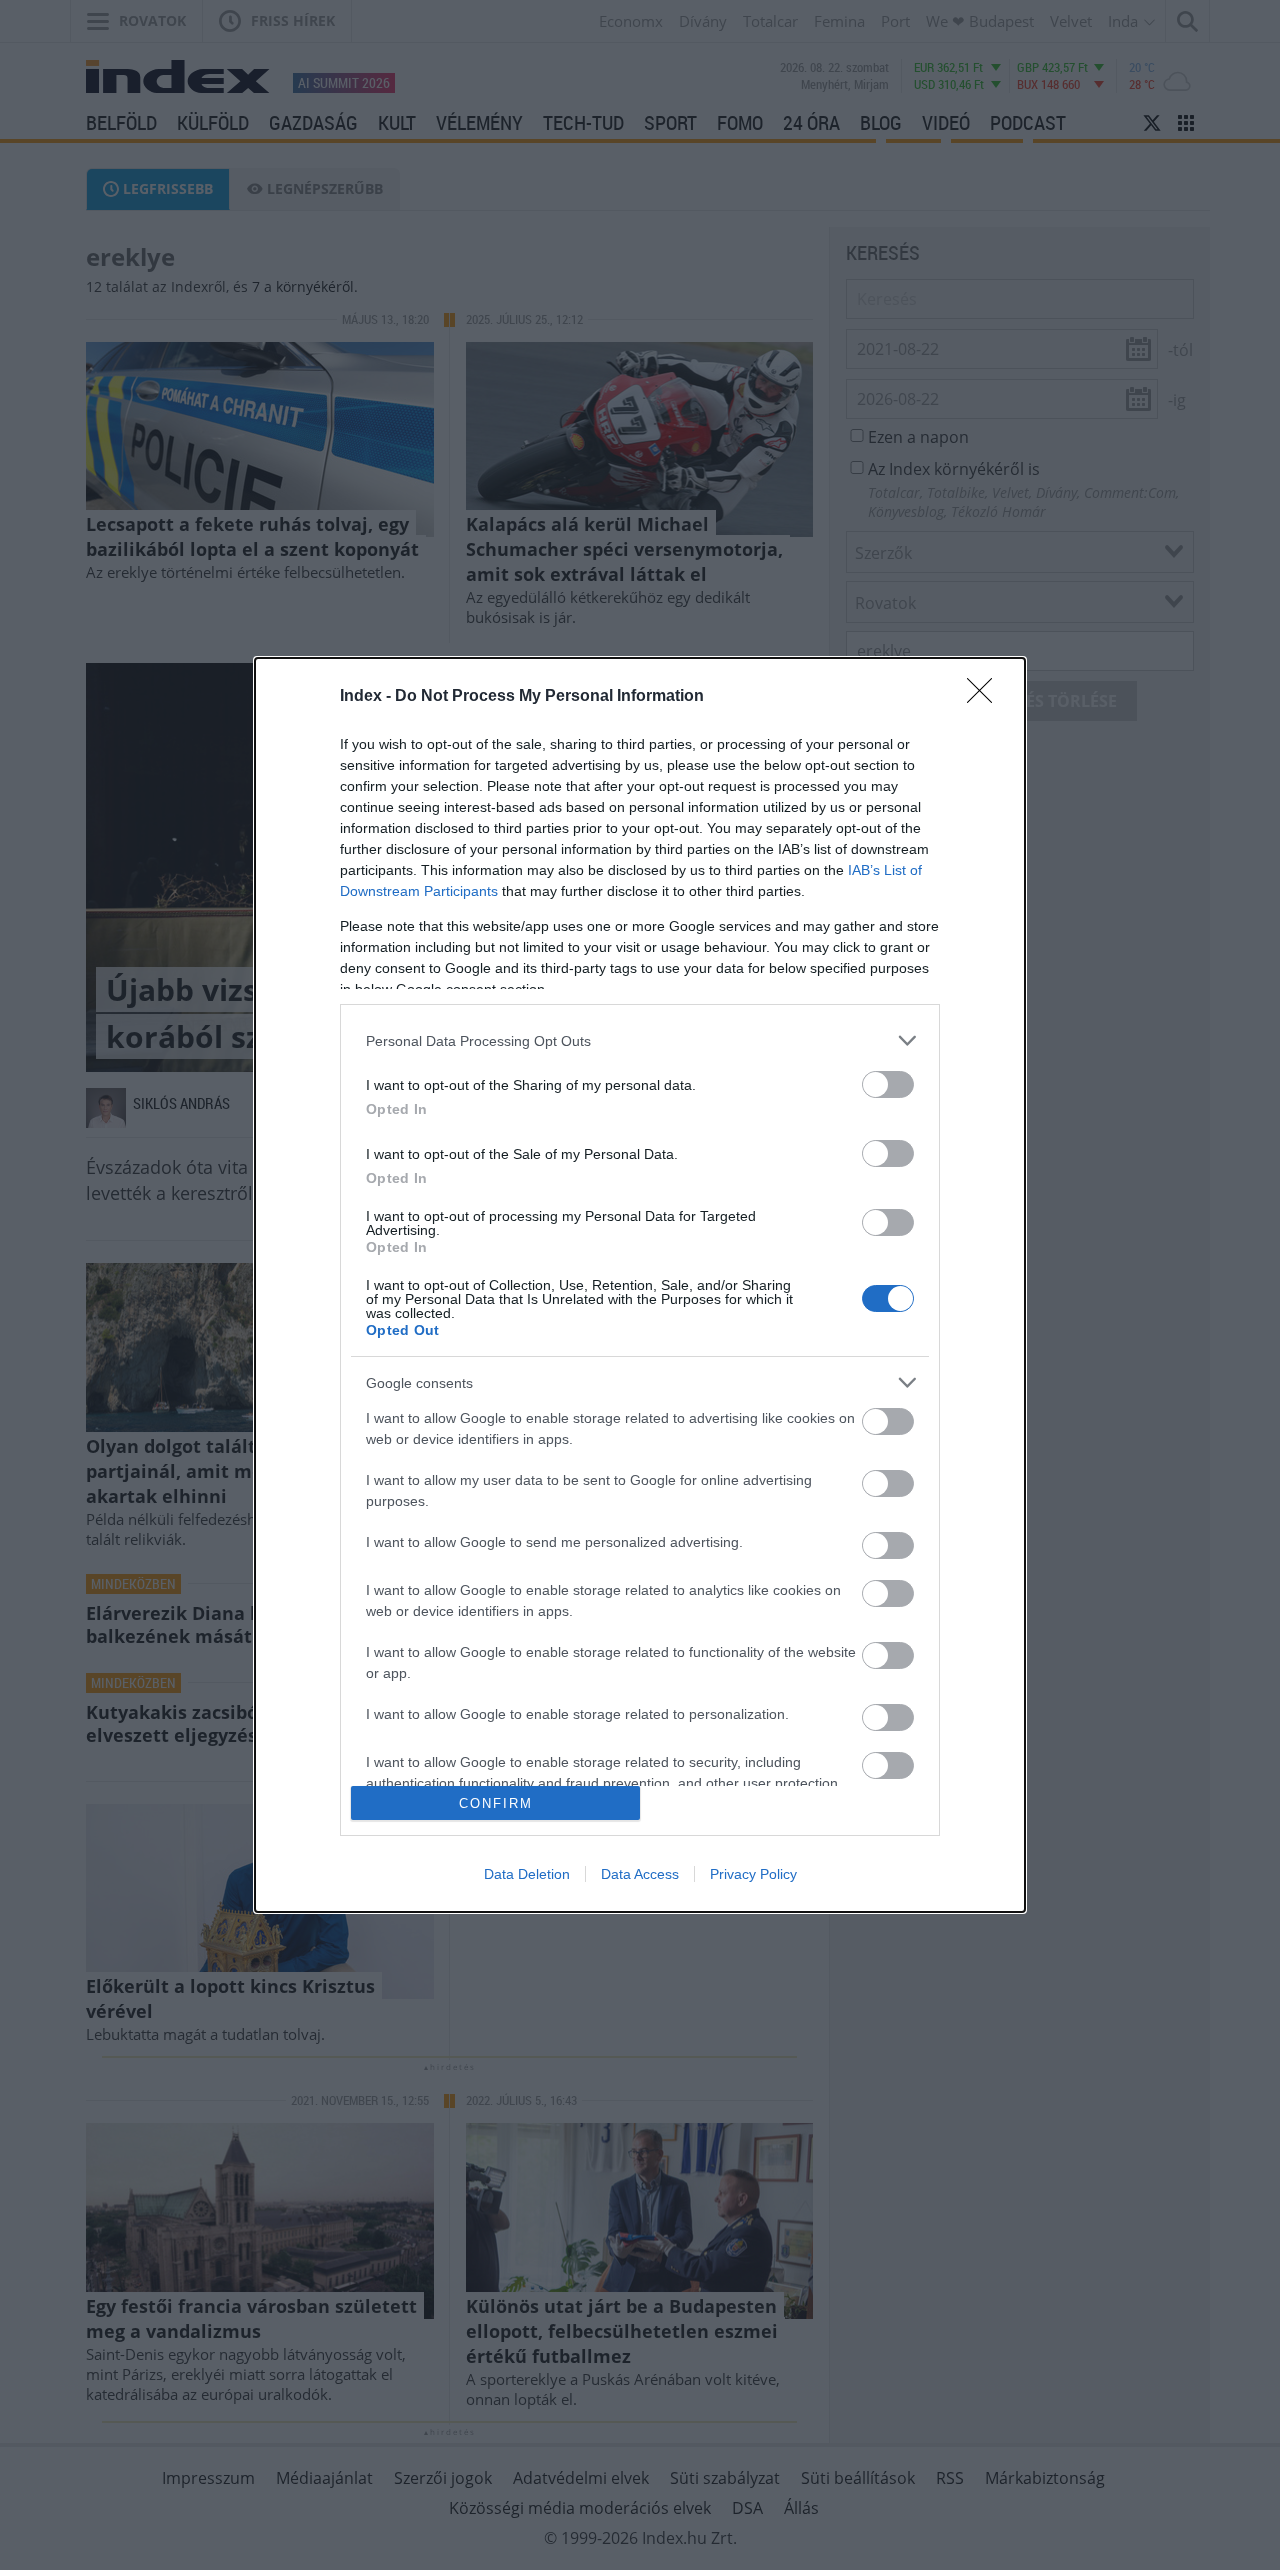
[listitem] (640, 1040)
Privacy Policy (753, 1874)
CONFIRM (496, 1803)
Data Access (640, 1874)
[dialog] (640, 1285)
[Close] (986, 697)
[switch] (888, 1084)
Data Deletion (527, 1874)
